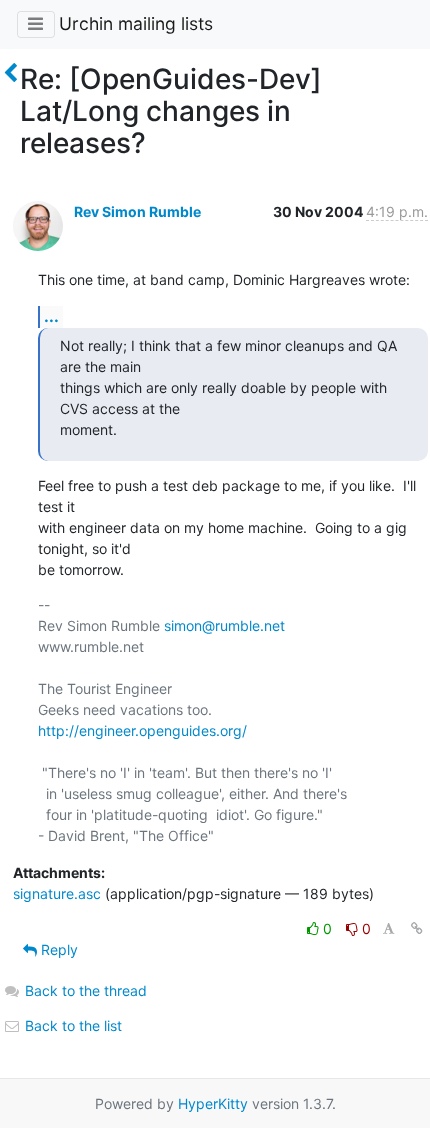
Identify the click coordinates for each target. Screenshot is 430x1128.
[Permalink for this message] (417, 928)
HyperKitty (213, 1103)
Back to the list (71, 1025)
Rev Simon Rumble (137, 211)
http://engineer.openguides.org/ (142, 730)
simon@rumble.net (224, 625)
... (51, 316)
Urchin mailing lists (136, 23)
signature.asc (57, 893)
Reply (57, 949)
